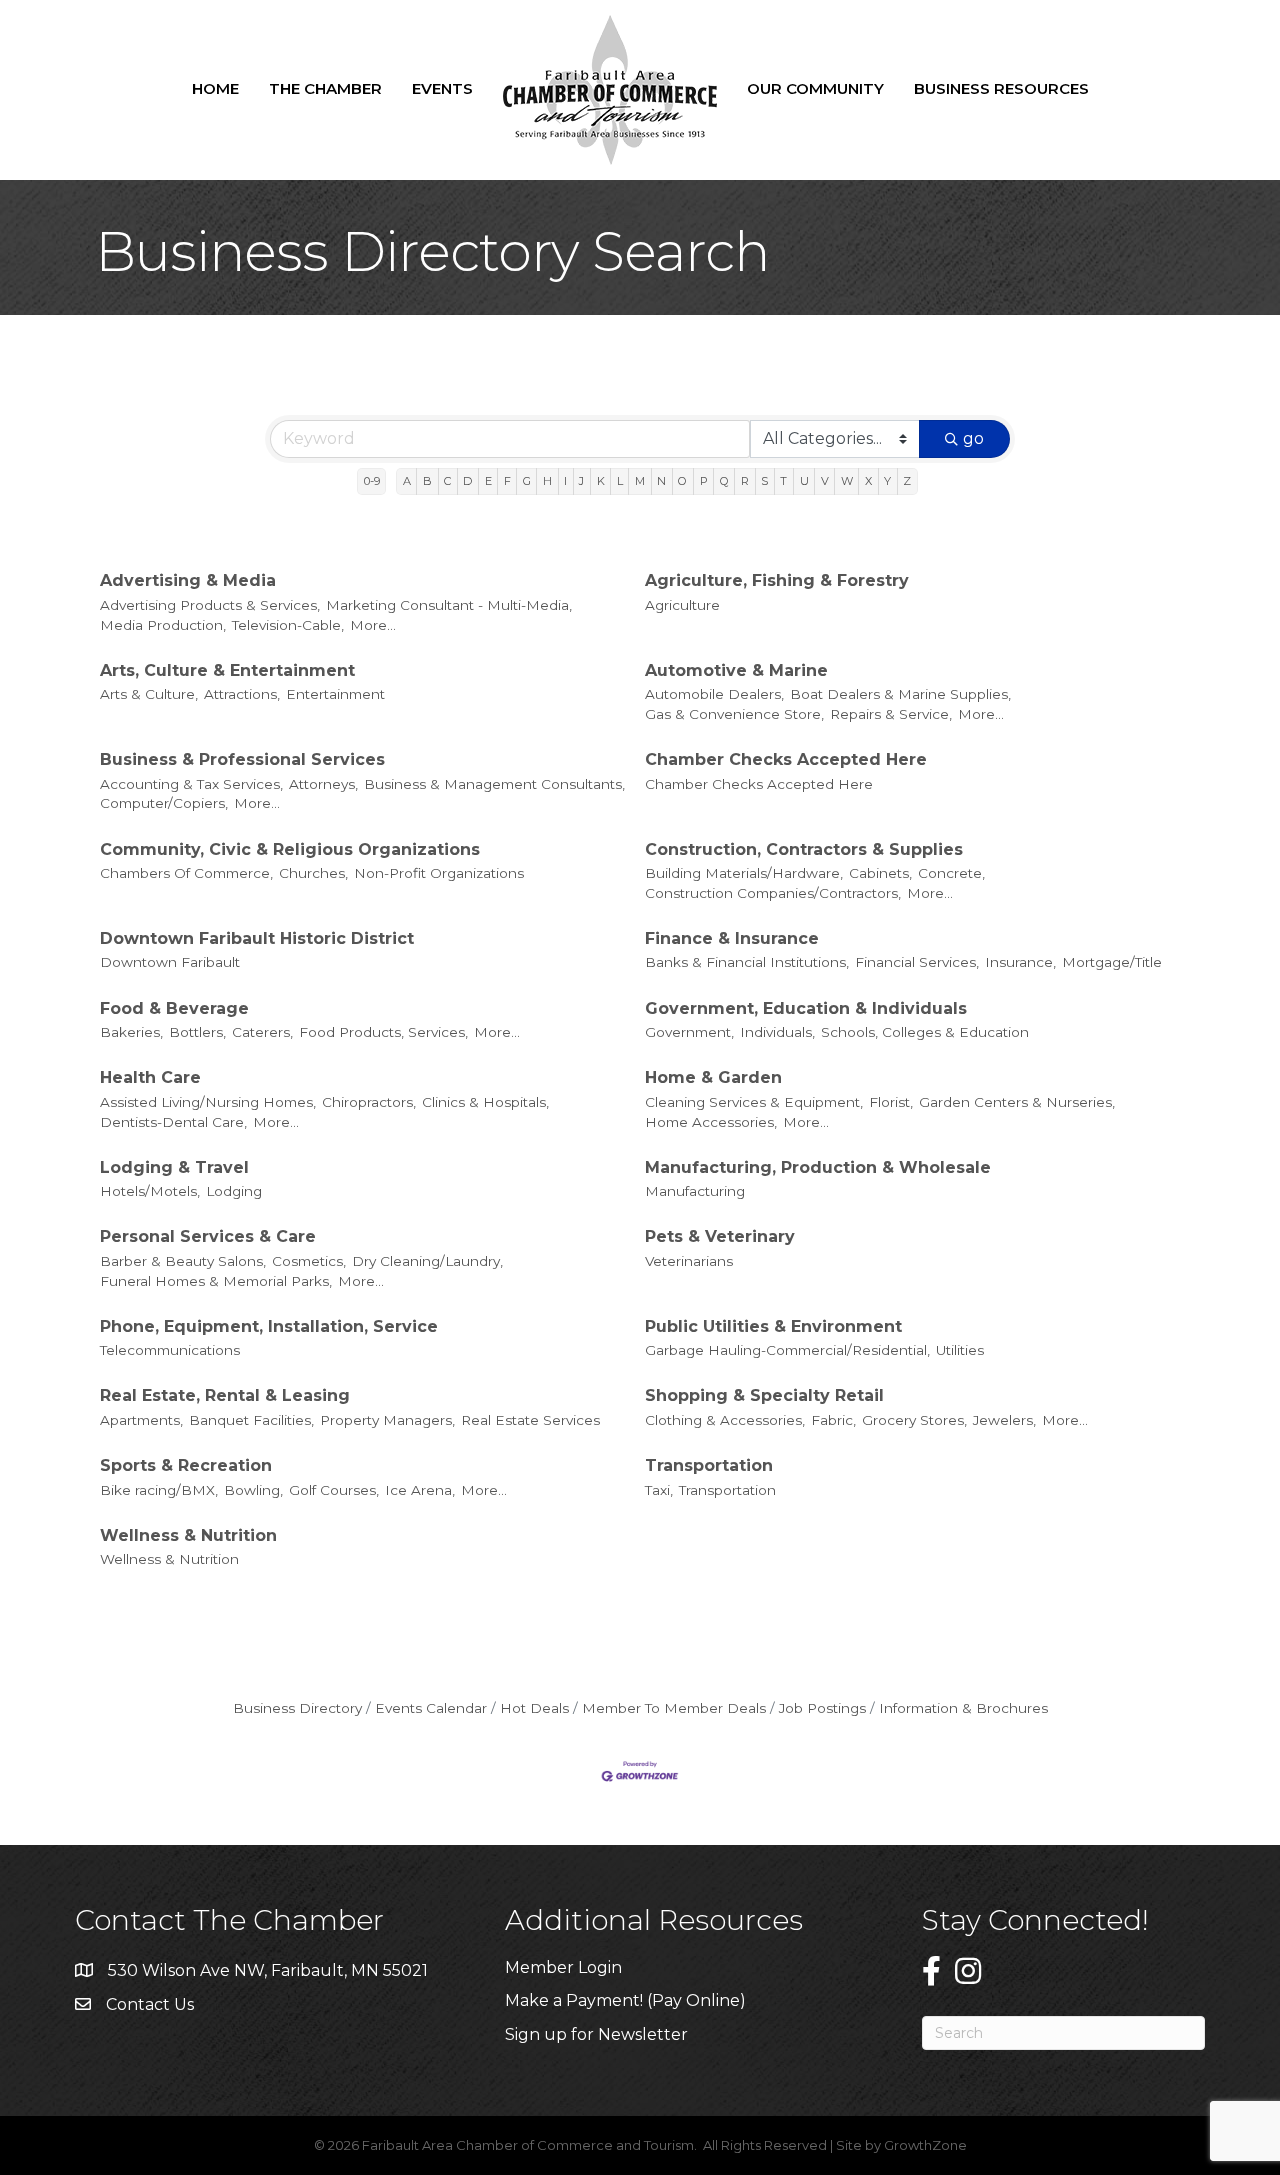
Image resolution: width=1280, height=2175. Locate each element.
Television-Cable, (288, 625)
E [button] (488, 481)
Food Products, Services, (383, 1032)
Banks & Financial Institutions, (747, 962)
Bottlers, (197, 1032)
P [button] (704, 481)
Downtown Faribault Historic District (257, 938)
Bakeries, (131, 1032)
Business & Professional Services (242, 759)
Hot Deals (534, 1708)
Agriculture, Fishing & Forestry (777, 580)
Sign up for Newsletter (596, 2034)
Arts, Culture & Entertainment (227, 670)
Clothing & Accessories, (725, 1420)
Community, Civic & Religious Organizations (290, 849)
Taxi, (659, 1490)
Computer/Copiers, (164, 803)
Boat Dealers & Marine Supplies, (900, 694)
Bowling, (253, 1490)
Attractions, (242, 694)
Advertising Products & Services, (210, 605)
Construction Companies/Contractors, (773, 893)
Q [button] (724, 481)
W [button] (847, 481)
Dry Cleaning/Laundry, (427, 1261)
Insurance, (1020, 962)
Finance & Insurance (732, 938)
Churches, (313, 873)
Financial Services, (917, 962)
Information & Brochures (963, 1708)
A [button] (407, 481)
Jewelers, (1004, 1420)
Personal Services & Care (208, 1236)
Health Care (150, 1077)
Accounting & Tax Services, (191, 784)
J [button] (581, 481)
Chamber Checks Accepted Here (786, 759)
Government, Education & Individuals (806, 1008)
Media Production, (163, 625)
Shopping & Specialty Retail (764, 1395)
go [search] (973, 438)
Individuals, (777, 1032)
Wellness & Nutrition (188, 1535)
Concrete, (951, 873)
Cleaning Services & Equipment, (754, 1102)
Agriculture (682, 605)
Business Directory (297, 1708)
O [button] (682, 481)
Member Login (563, 1967)
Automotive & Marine (736, 670)
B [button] (427, 481)
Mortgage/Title (1112, 962)
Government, (689, 1032)
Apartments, (141, 1420)
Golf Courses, (334, 1490)
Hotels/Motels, (150, 1191)
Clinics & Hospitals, (485, 1102)
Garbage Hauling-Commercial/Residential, (787, 1350)
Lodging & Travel (174, 1167)
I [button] (565, 481)
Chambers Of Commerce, (186, 873)
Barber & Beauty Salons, (183, 1261)
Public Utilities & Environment (773, 1326)
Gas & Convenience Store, (734, 714)
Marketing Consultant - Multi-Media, (449, 605)
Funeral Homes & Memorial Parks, (216, 1281)
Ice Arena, (420, 1490)
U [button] (804, 481)
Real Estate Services (530, 1420)
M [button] (640, 481)
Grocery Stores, (914, 1420)
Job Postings (822, 1708)
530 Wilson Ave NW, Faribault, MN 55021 (268, 1970)
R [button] (745, 481)
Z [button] (907, 481)
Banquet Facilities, (251, 1420)
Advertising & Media (188, 580)
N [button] (661, 481)
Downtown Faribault (170, 962)
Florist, (891, 1102)
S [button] (764, 481)
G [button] (527, 481)
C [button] (447, 481)
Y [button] (887, 481)
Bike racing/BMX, (159, 1490)
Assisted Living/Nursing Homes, (208, 1102)
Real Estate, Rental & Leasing (225, 1395)
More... (373, 625)
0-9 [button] (372, 481)
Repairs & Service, (891, 714)
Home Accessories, (711, 1122)
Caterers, (262, 1032)
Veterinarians (689, 1261)
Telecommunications (170, 1350)
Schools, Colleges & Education (925, 1032)
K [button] (601, 481)
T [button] (783, 481)
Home (215, 88)
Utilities (960, 1350)
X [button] (868, 481)
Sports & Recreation (186, 1465)
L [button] (620, 481)
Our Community (815, 88)
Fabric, (833, 1420)
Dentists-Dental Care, (173, 1122)
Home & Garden (713, 1077)
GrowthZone (925, 2145)
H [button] (547, 481)
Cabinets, (880, 873)
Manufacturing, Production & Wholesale (818, 1167)
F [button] (507, 481)
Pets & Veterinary (720, 1236)
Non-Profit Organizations (439, 873)
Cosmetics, (309, 1261)
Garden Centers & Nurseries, (1017, 1102)
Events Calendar (431, 1708)
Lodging (234, 1191)
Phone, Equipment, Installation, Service (269, 1326)
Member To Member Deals (674, 1708)
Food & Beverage (174, 1008)
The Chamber (325, 88)
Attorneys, (323, 784)
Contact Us (150, 2004)
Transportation (709, 1465)
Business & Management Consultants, (494, 784)
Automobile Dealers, (714, 694)
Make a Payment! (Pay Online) (627, 2000)
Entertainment (335, 694)
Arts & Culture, (149, 694)
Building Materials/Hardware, (744, 873)
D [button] (467, 481)
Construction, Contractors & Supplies (804, 849)
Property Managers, (387, 1420)
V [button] (825, 481)
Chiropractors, (369, 1102)
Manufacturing (695, 1191)
